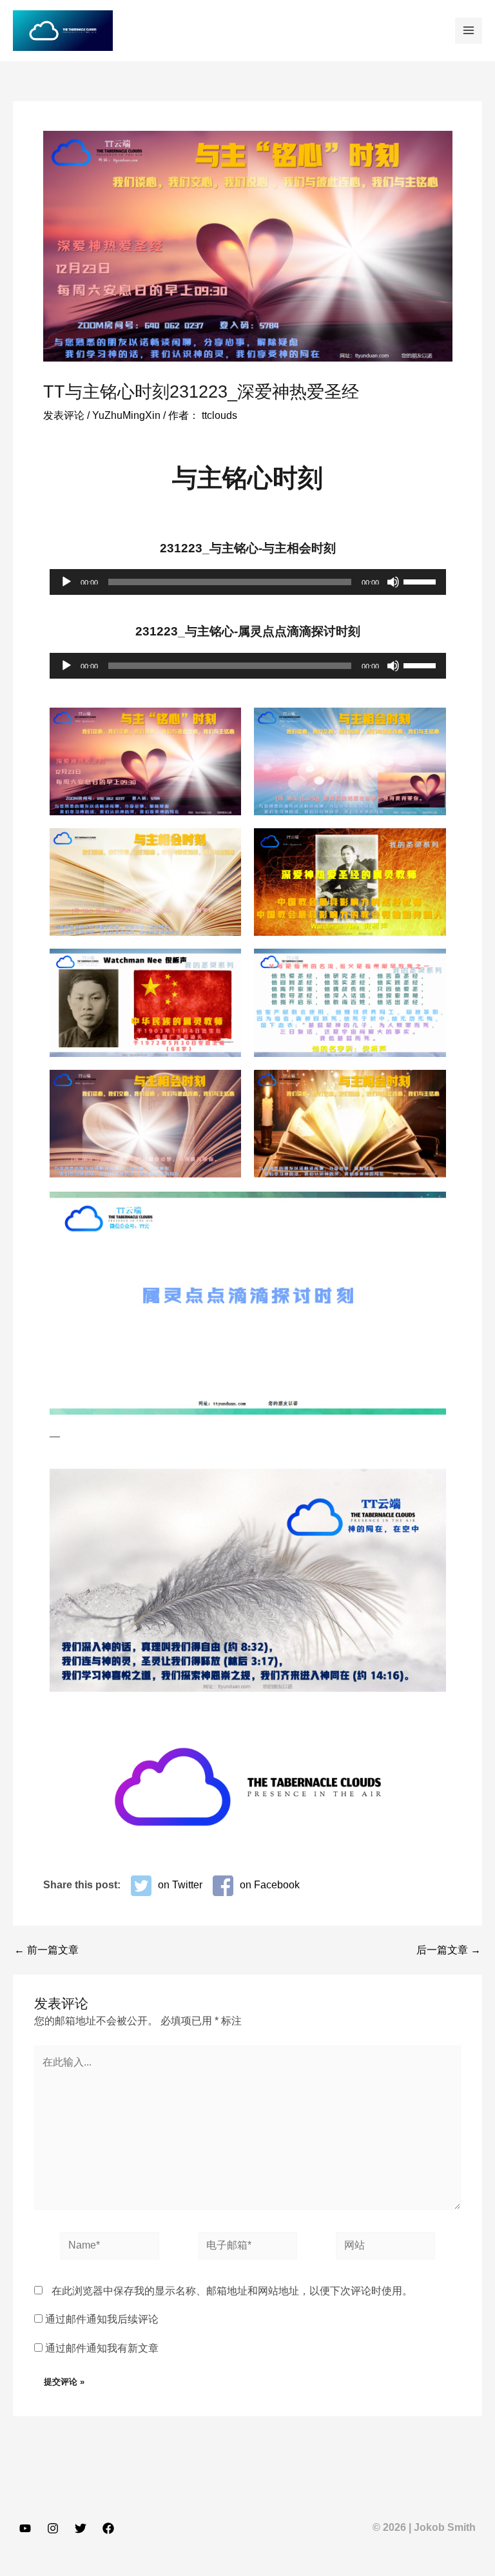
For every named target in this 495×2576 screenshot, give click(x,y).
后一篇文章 (449, 1950)
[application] (248, 582)
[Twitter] (81, 2528)
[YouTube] (25, 2528)
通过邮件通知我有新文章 (102, 2348)
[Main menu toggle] (469, 31)
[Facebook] (108, 2528)
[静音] (393, 582)
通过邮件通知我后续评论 (102, 2319)
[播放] (66, 582)
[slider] (422, 581)
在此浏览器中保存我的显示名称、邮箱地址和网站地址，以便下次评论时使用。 (232, 2291)
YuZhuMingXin (126, 415)
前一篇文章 (46, 1950)
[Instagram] (53, 2528)
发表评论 (64, 415)
